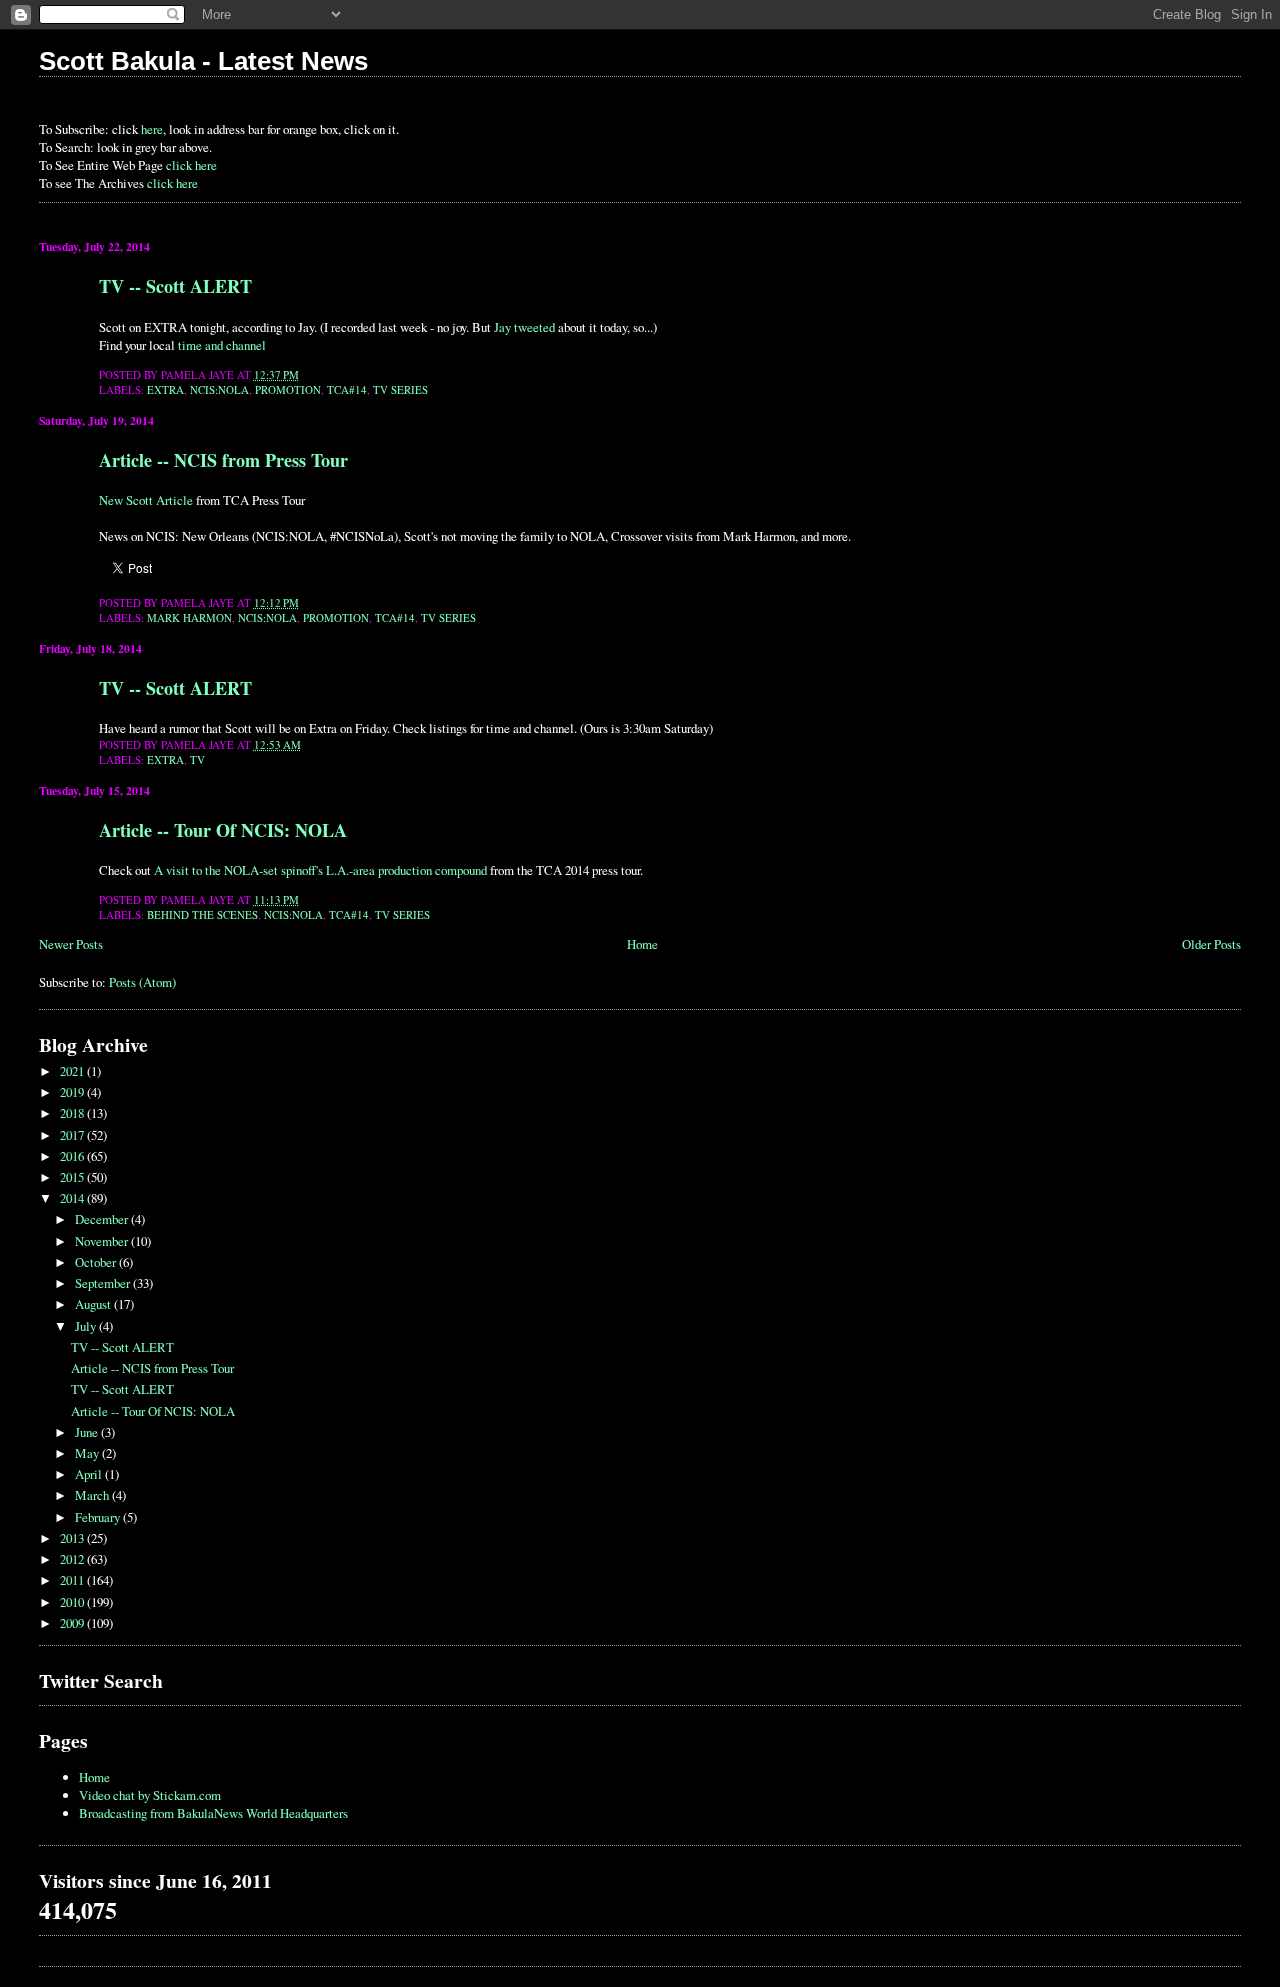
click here (191, 165)
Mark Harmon (189, 617)
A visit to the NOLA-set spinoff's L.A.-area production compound (320, 870)
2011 (73, 1580)
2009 (73, 1623)
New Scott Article (146, 500)
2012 (73, 1559)
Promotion (288, 389)
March (93, 1495)
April (90, 1474)
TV (197, 759)
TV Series (400, 389)
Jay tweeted (524, 327)
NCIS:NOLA (219, 389)
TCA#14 (347, 389)
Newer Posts (71, 944)
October (97, 1262)
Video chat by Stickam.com (150, 1795)
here (152, 129)
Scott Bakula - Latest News (203, 61)
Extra (165, 389)
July (87, 1326)
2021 (73, 1071)
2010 (73, 1602)
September (104, 1283)
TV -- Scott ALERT (175, 286)
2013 (73, 1538)
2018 (73, 1113)
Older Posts (1211, 944)
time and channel (222, 345)
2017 (73, 1135)
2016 (73, 1156)
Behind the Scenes (202, 914)
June (88, 1432)
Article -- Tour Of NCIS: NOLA (223, 830)
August (94, 1304)
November (103, 1241)
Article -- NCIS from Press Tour (223, 460)
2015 (73, 1177)
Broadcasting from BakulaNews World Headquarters (213, 1813)
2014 (73, 1198)
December (103, 1219)
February (99, 1517)
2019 (73, 1092)
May (88, 1453)
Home (642, 944)
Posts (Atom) (142, 982)
